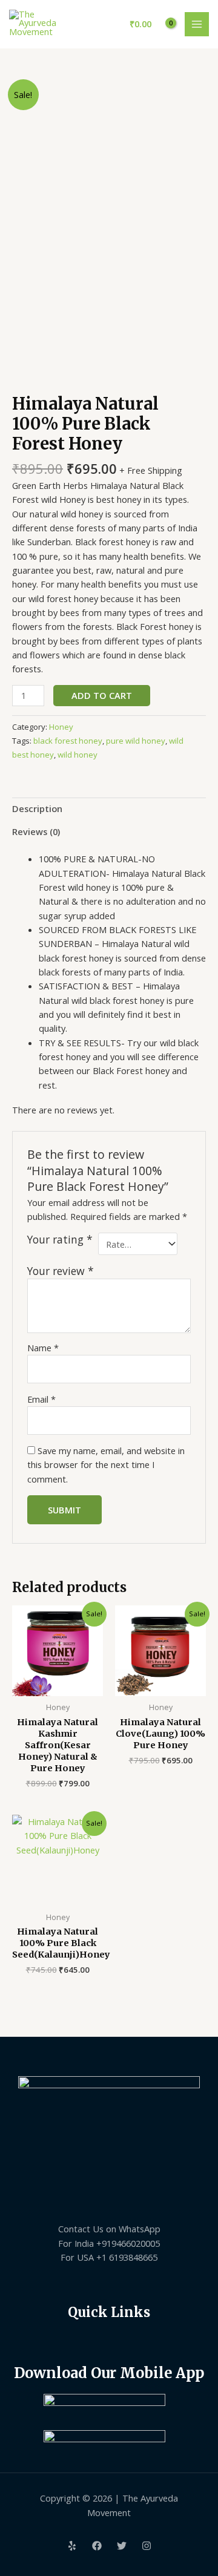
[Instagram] (147, 2546)
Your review (61, 1271)
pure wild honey (136, 741)
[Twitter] (122, 2546)
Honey (61, 727)
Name (43, 1348)
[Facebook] (97, 2546)
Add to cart (102, 695)
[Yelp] (72, 2546)
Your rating (60, 1240)
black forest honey (68, 741)
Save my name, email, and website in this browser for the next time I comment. (106, 1465)
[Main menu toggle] (197, 24)
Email (41, 1399)
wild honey (78, 755)
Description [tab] (37, 808)
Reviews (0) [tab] (36, 831)
